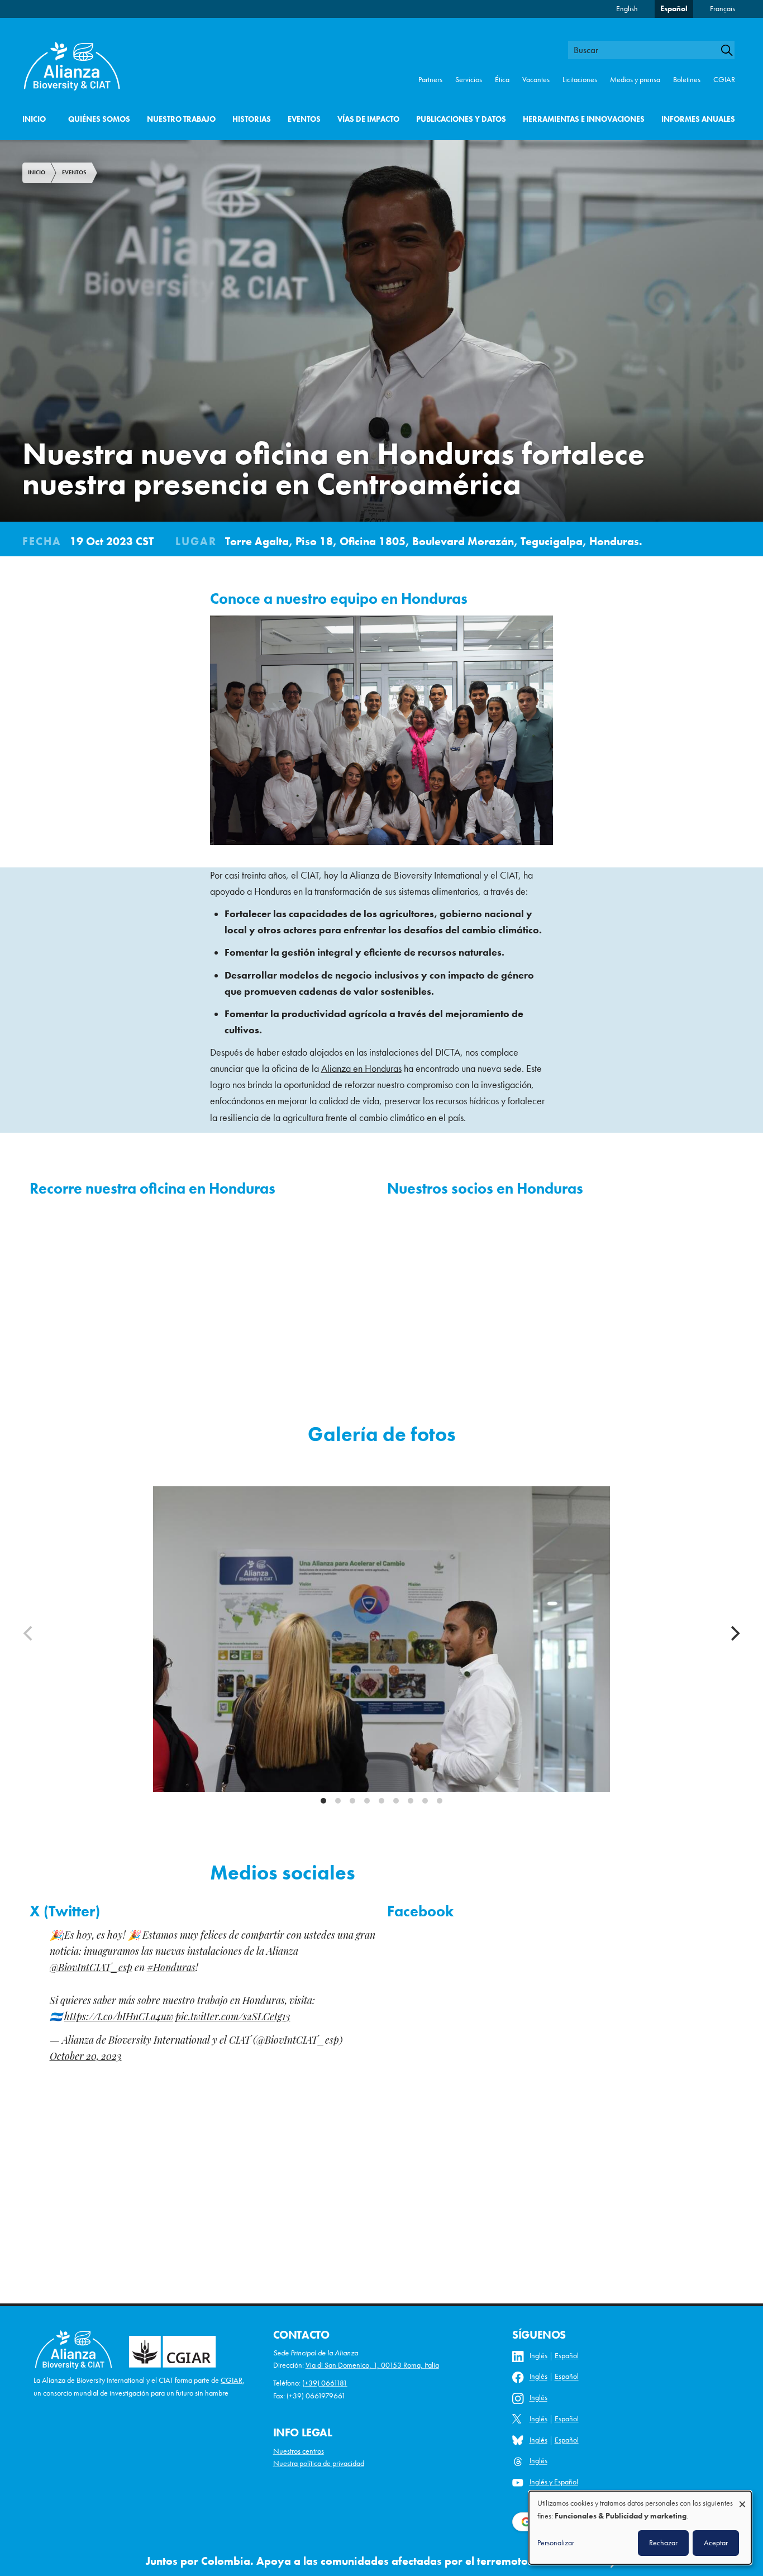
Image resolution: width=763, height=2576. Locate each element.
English (627, 9)
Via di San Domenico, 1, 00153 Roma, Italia (372, 2365)
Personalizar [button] (556, 2542)
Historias (252, 119)
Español (674, 9)
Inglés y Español (554, 2482)
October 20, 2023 (86, 2057)
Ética (502, 80)
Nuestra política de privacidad (319, 2463)
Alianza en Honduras (361, 1068)
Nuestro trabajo (181, 119)
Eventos (304, 119)
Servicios (469, 80)
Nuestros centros (299, 2451)
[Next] (734, 1634)
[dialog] (640, 2528)
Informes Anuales (698, 119)
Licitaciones (580, 80)
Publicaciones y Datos (461, 119)
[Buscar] (732, 50)
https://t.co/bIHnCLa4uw (119, 2018)
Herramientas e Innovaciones (584, 119)
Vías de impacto (368, 119)
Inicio (34, 119)
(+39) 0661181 (325, 2383)
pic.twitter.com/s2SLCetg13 (233, 2018)
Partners (430, 80)
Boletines (687, 80)
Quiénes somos (99, 119)
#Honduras (171, 1969)
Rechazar (663, 2542)
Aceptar (716, 2542)
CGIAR (724, 80)
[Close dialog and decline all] (742, 2499)
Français (723, 9)
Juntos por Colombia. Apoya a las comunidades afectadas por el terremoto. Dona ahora (370, 2561)
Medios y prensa (635, 80)
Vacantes (536, 80)
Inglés (538, 2356)
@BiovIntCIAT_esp (91, 1969)
